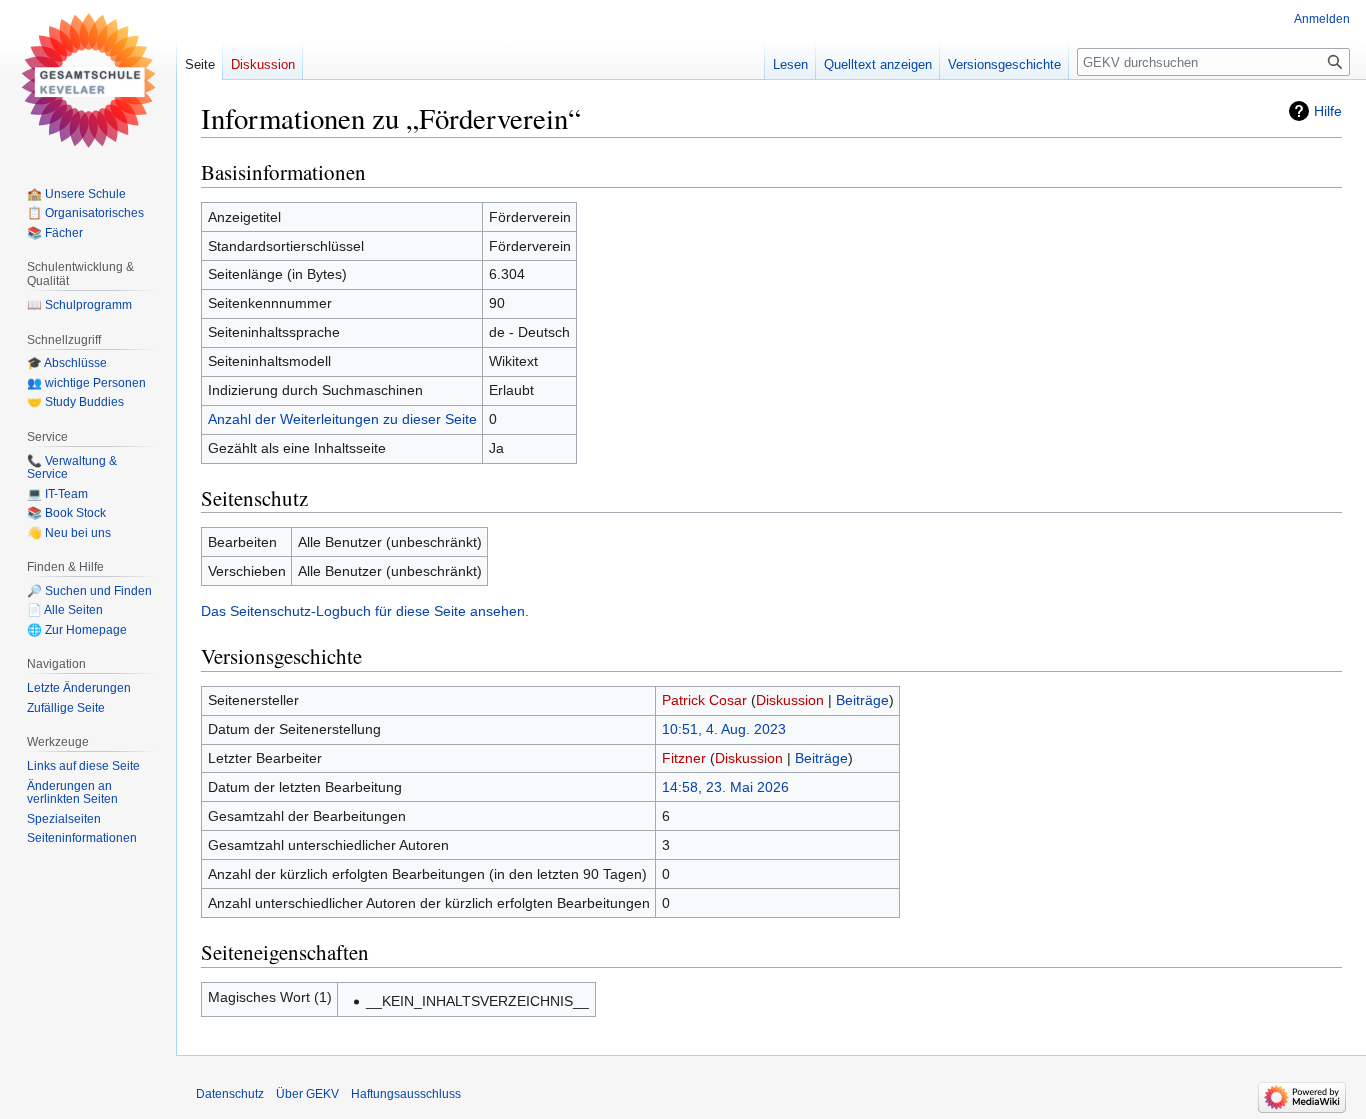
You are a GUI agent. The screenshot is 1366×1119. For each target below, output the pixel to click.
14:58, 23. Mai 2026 (725, 787)
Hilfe (1328, 111)
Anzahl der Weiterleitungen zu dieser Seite (342, 419)
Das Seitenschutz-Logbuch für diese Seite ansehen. (365, 611)
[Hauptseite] (88, 80)
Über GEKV (307, 1094)
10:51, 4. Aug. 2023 (724, 729)
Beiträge (862, 700)
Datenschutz (230, 1094)
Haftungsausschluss (406, 1094)
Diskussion (790, 700)
